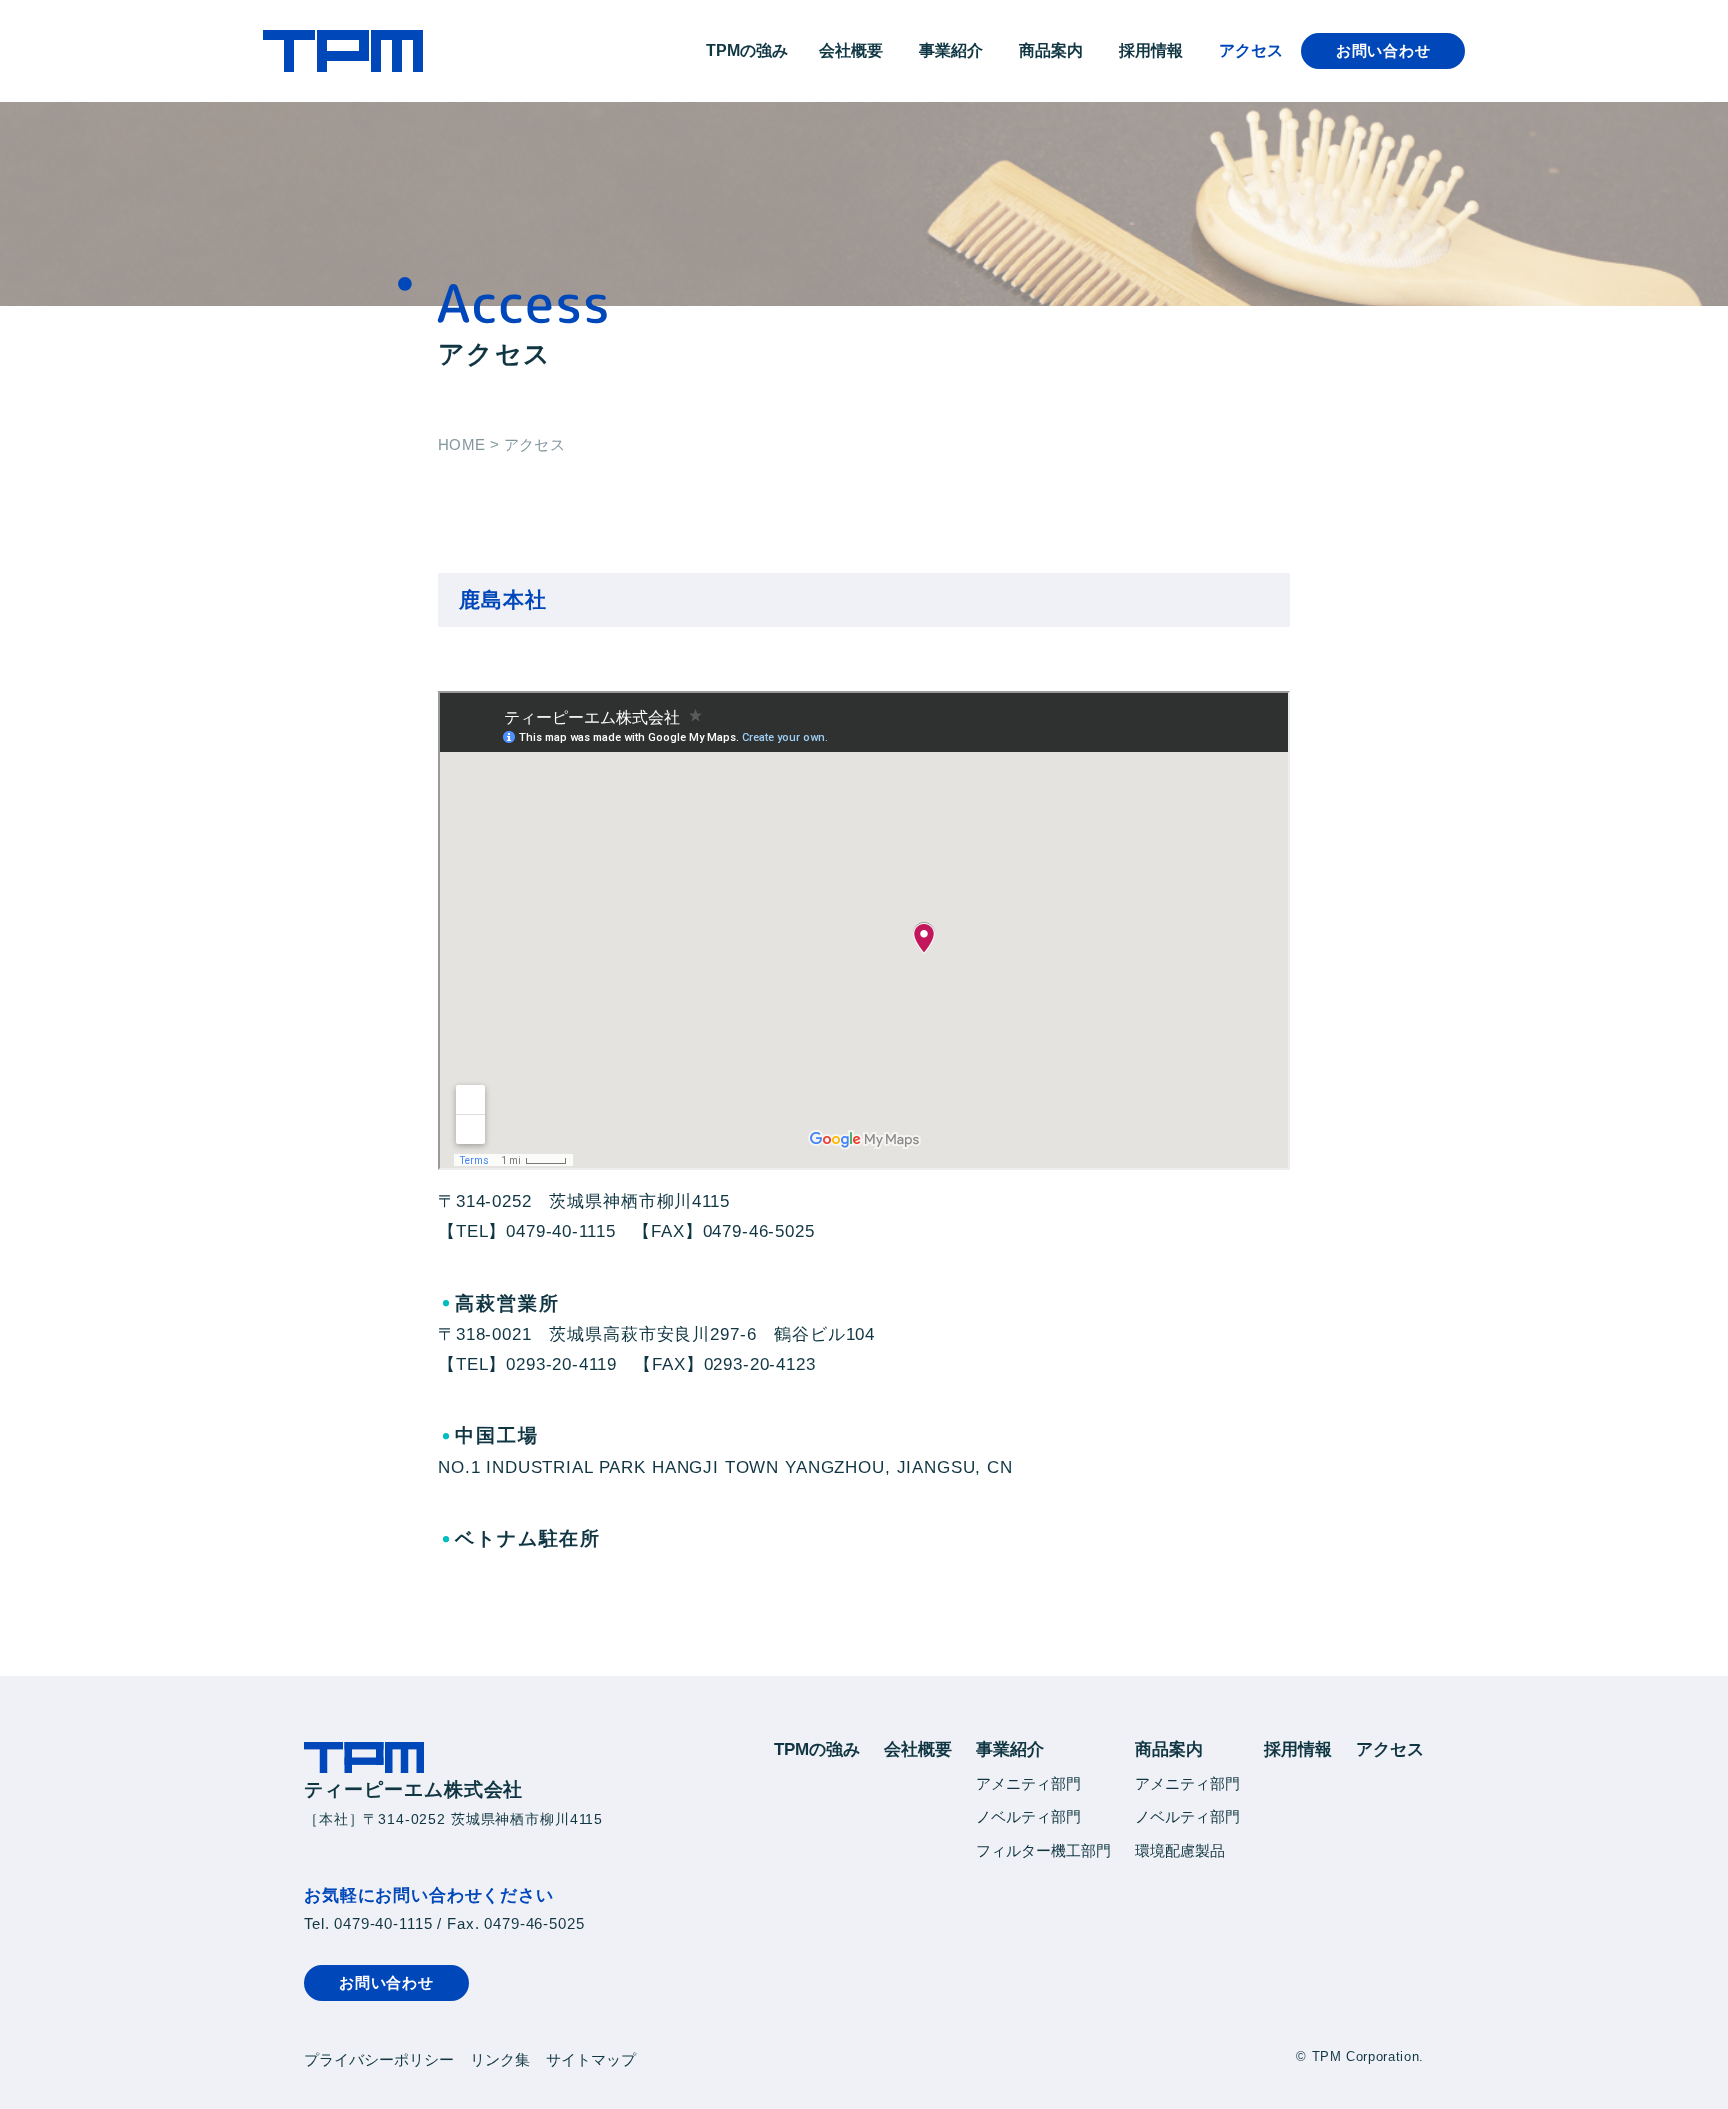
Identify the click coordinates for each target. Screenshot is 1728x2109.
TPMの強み (747, 50)
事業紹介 (951, 50)
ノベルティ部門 (1028, 1816)
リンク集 (500, 2059)
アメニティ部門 (1028, 1783)
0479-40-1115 (383, 1923)
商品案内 (1051, 50)
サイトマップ (591, 2059)
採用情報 (1151, 50)
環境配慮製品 (1180, 1850)
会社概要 (851, 50)
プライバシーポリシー (379, 2059)
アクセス (1251, 50)
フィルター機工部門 (1043, 1850)
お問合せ (1383, 50)
